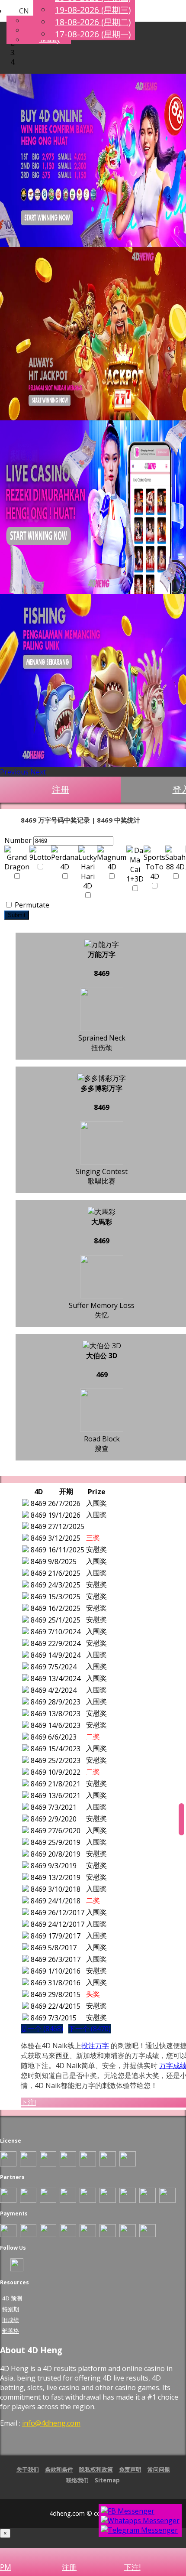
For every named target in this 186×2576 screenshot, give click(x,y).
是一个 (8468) (42, 2029)
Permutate (31, 905)
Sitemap (107, 2480)
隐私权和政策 (96, 2469)
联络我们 (77, 2480)
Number (18, 840)
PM (6, 2567)
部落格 (11, 2331)
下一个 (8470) (90, 2029)
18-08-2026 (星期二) (93, 22)
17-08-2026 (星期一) (93, 34)
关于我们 (28, 2469)
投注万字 (95, 2046)
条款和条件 (59, 2469)
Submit (17, 915)
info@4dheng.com (51, 2423)
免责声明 (130, 2469)
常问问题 (159, 2469)
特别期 (11, 2309)
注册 (61, 789)
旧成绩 (11, 2320)
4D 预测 (12, 2298)
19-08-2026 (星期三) (93, 10)
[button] (18, 11)
